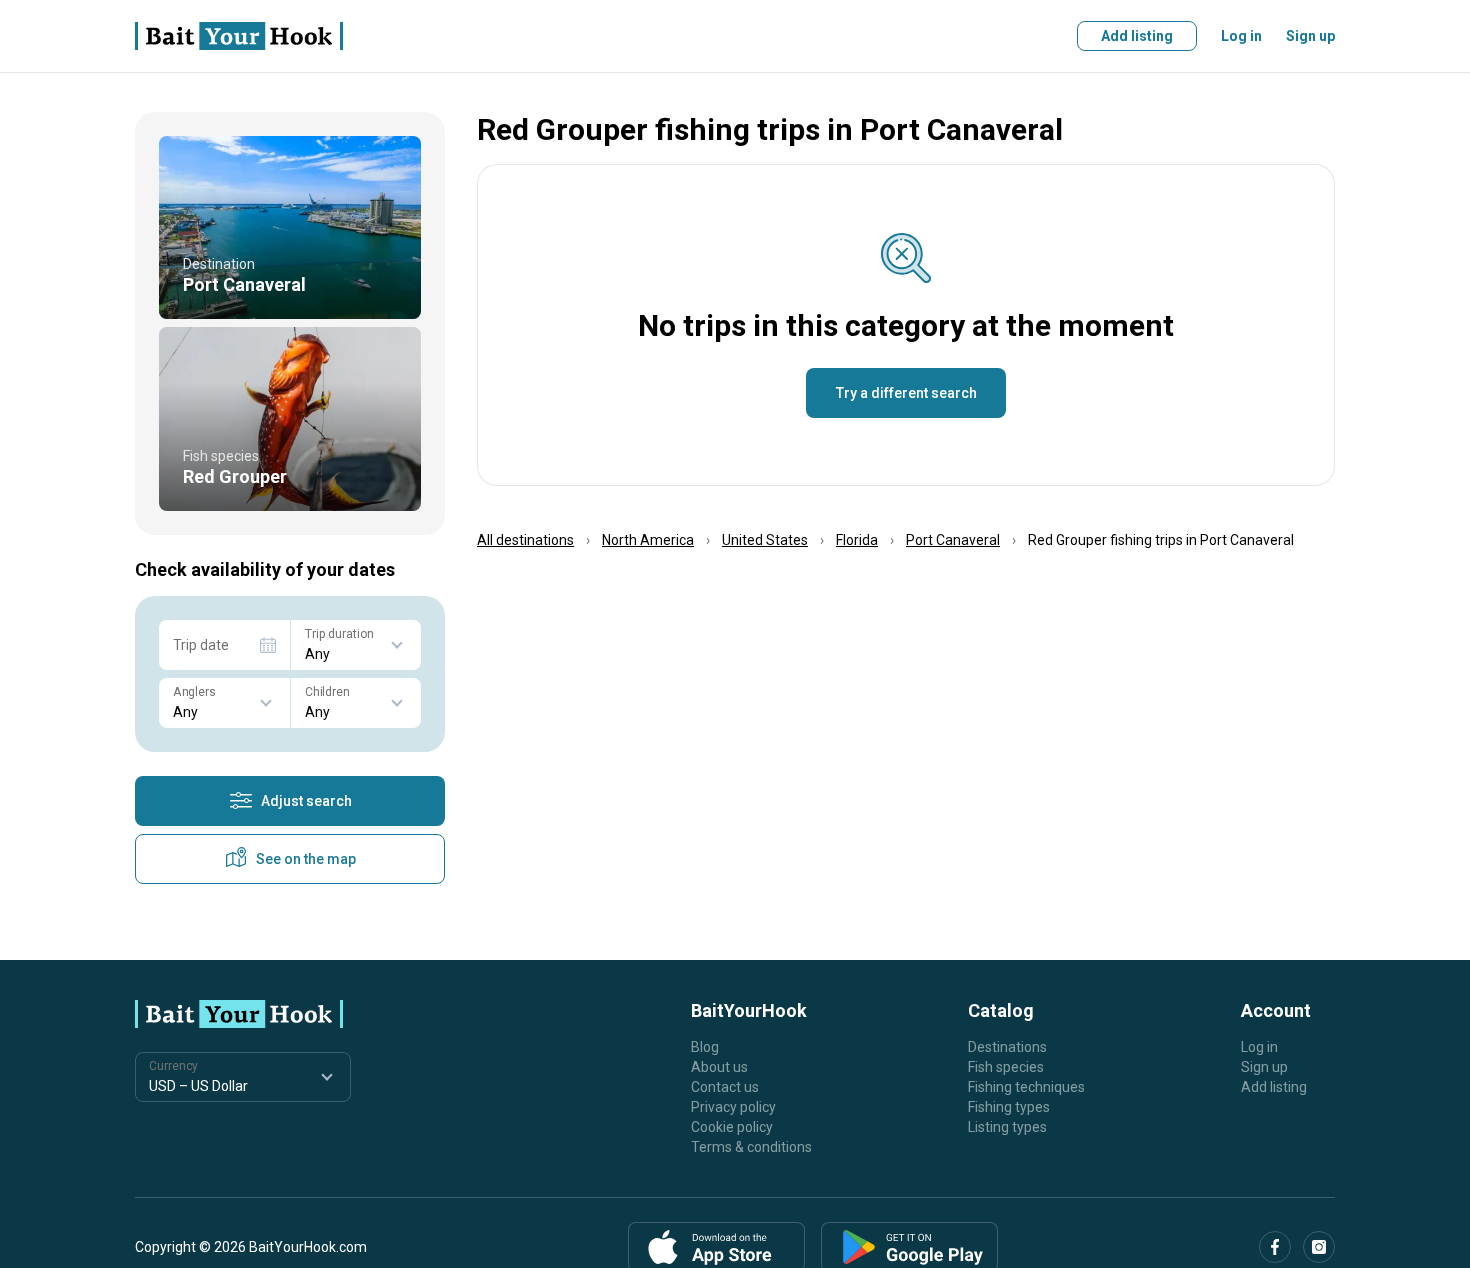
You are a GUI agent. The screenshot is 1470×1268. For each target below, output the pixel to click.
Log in (1241, 36)
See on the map (306, 859)
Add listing (1137, 36)
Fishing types (1009, 1107)
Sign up (1310, 36)
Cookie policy (732, 1127)
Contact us (725, 1087)
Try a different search (906, 393)
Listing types (1007, 1127)
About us (719, 1067)
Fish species (1006, 1067)
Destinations (1007, 1047)
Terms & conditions (751, 1147)
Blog (705, 1047)
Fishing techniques (1026, 1087)
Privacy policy (733, 1107)
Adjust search (306, 801)
